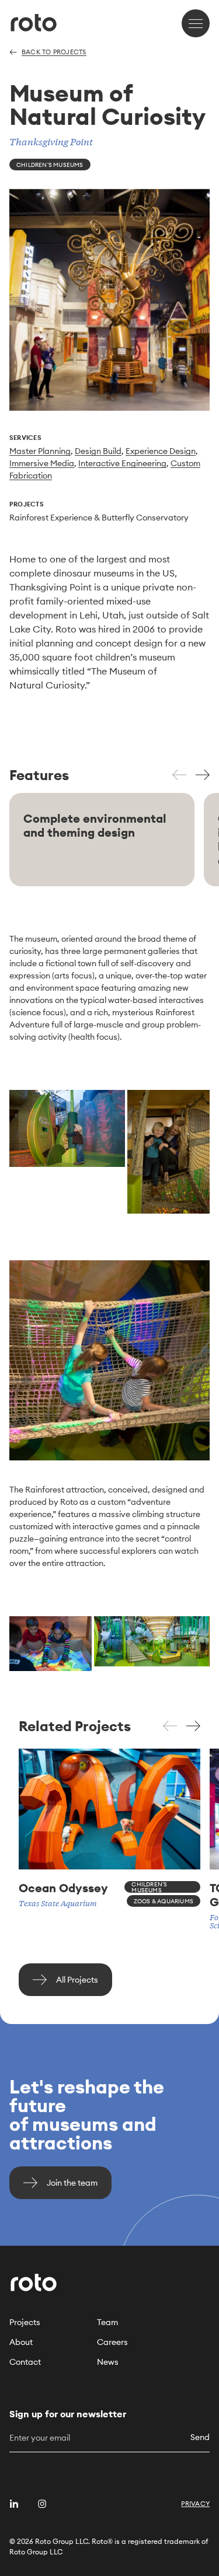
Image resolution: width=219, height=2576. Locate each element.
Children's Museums (50, 165)
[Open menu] (196, 23)
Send (200, 2437)
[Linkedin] (14, 2504)
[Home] (34, 23)
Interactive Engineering (122, 463)
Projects (25, 2322)
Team (107, 2322)
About (21, 2342)
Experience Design (161, 451)
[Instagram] (42, 2504)
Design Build (98, 451)
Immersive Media (42, 463)
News (108, 2362)
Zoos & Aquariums (164, 1901)
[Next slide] (203, 776)
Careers (112, 2342)
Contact (25, 2362)
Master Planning (40, 451)
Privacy (195, 2504)
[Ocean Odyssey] (109, 1828)
